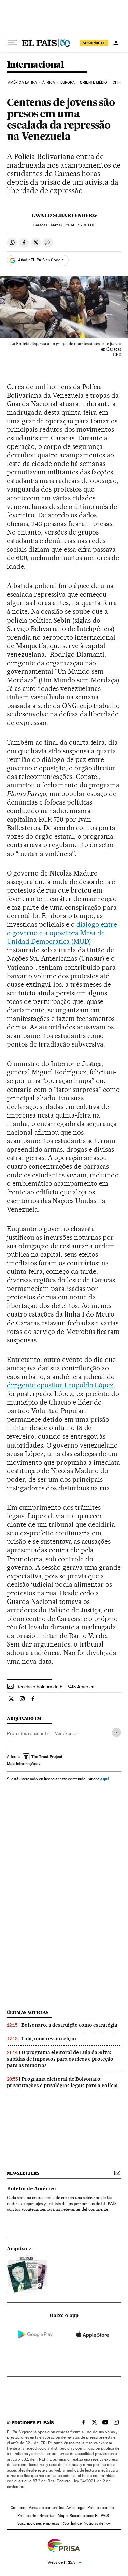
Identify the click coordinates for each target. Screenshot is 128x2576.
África (49, 82)
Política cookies (101, 2508)
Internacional (35, 65)
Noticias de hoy (97, 2523)
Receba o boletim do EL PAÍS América (55, 1687)
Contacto (19, 2508)
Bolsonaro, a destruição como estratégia (69, 2025)
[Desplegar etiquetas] (117, 1732)
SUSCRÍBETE (94, 43)
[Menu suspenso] (12, 43)
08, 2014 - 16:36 (73, 225)
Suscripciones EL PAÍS (89, 2516)
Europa (68, 82)
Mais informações (22, 1764)
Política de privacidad (37, 2516)
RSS (65, 2523)
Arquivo (17, 2249)
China (118, 82)
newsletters (23, 2173)
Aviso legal (76, 2508)
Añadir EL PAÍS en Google (41, 260)
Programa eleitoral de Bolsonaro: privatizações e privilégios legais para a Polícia (62, 2082)
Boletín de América (31, 2189)
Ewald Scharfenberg (64, 215)
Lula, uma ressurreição (49, 2039)
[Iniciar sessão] (116, 43)
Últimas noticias (28, 2013)
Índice (76, 2523)
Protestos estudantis (28, 1733)
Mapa (63, 2516)
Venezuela (65, 1733)
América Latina (22, 82)
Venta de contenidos (46, 2508)
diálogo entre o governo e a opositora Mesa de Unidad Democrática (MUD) (62, 933)
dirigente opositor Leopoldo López (60, 1385)
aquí (104, 1779)
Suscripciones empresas (38, 2523)
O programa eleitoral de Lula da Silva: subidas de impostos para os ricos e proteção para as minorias (60, 2059)
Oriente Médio (94, 82)
